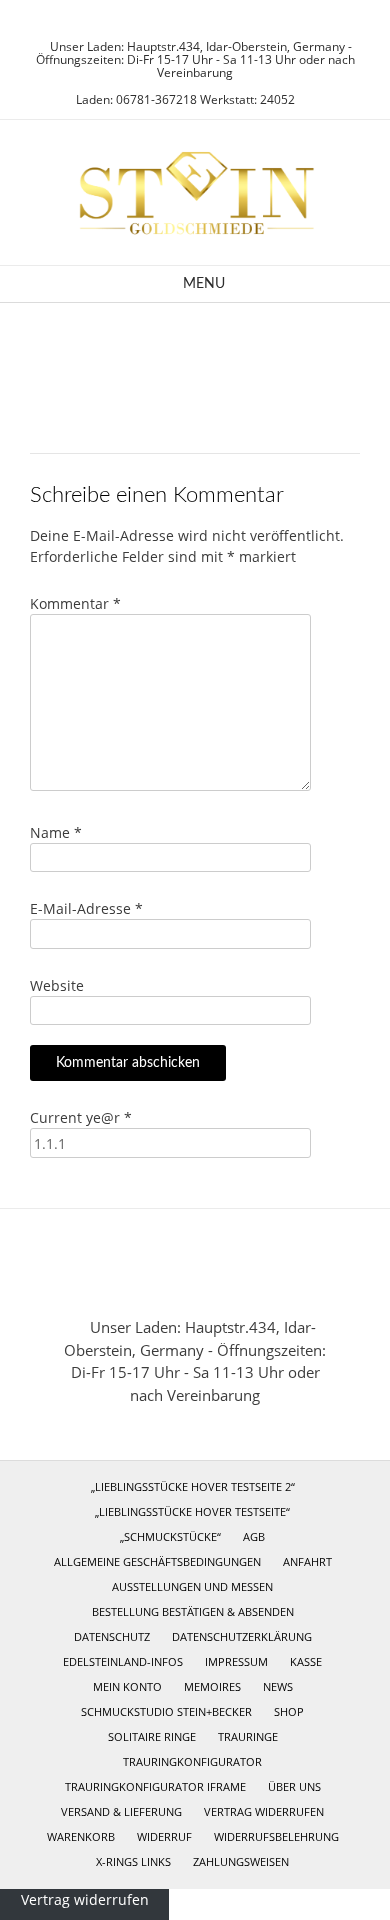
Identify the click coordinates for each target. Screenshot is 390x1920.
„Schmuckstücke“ (170, 1536)
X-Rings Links (133, 1861)
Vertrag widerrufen (264, 1811)
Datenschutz (112, 1636)
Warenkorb (81, 1836)
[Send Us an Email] (177, 20)
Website (57, 985)
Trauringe (248, 1736)
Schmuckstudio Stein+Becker (166, 1711)
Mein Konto (127, 1686)
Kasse (306, 1661)
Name (56, 832)
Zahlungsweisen (241, 1861)
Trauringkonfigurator (192, 1761)
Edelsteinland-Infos (123, 1661)
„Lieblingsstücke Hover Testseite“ (192, 1511)
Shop (289, 1711)
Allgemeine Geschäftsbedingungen (157, 1561)
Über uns (294, 1786)
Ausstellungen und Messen (192, 1586)
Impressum (236, 1661)
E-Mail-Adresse (86, 908)
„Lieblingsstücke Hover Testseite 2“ (193, 1486)
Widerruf (164, 1836)
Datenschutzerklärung (242, 1636)
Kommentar (75, 603)
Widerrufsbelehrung (276, 1836)
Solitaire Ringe (152, 1736)
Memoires (212, 1686)
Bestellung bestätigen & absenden (193, 1611)
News (278, 1686)
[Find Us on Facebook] (201, 20)
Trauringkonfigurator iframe (155, 1786)
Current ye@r (81, 1117)
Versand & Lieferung (121, 1811)
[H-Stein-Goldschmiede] (195, 192)
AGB (254, 1536)
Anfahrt (307, 1561)
